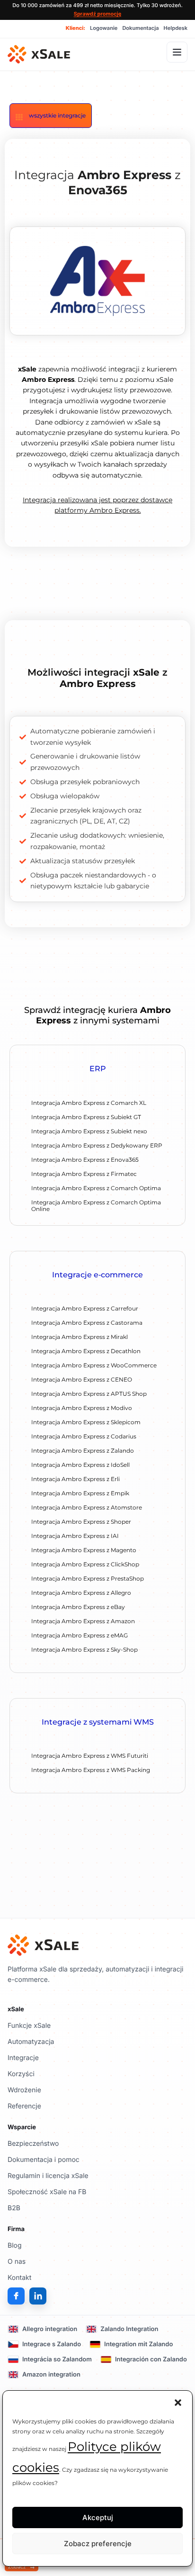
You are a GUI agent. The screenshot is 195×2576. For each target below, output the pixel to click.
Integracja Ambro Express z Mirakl (80, 1337)
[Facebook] (16, 2296)
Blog (15, 2246)
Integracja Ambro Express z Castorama (87, 1323)
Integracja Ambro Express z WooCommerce (94, 1365)
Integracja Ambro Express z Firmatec (84, 1174)
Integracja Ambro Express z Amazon (83, 1621)
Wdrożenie (24, 2090)
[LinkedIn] (38, 2296)
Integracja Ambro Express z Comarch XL (89, 1103)
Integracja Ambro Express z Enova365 (85, 1160)
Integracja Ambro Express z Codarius (84, 1436)
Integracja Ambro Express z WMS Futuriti (90, 1756)
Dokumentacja (140, 28)
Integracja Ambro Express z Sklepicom (86, 1422)
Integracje (23, 2058)
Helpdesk (176, 28)
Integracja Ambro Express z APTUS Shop (89, 1394)
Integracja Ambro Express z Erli (75, 1479)
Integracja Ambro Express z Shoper (81, 1522)
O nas (17, 2262)
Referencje (24, 2106)
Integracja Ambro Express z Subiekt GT (86, 1117)
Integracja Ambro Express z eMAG (80, 1635)
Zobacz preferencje (98, 2544)
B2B (14, 2208)
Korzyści (21, 2074)
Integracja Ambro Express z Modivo (82, 1408)
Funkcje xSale (29, 2026)
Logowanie (104, 28)
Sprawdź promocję (98, 14)
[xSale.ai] (39, 54)
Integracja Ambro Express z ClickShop (85, 1564)
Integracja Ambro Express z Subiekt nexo (89, 1131)
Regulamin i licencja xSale (48, 2176)
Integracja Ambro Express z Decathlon (86, 1351)
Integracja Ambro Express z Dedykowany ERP (97, 1145)
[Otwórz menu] (177, 52)
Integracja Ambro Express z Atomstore (87, 1507)
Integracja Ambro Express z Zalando (83, 1451)
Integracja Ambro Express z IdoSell (80, 1465)
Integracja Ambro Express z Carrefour (85, 1308)
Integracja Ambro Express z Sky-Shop (84, 1650)
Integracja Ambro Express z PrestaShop (88, 1578)
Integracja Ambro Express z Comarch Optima (96, 1188)
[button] (178, 2403)
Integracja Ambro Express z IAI (75, 1536)
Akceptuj (98, 2517)
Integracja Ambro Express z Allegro (81, 1593)
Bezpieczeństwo (33, 2144)
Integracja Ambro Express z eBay (78, 1607)
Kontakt (19, 2278)
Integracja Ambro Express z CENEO (82, 1379)
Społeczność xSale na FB (47, 2192)
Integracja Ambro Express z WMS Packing (91, 1770)
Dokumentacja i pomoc (44, 2160)
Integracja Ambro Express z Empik (80, 1493)
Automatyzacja (31, 2042)
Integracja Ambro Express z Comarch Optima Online (96, 1206)
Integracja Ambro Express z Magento (84, 1550)
